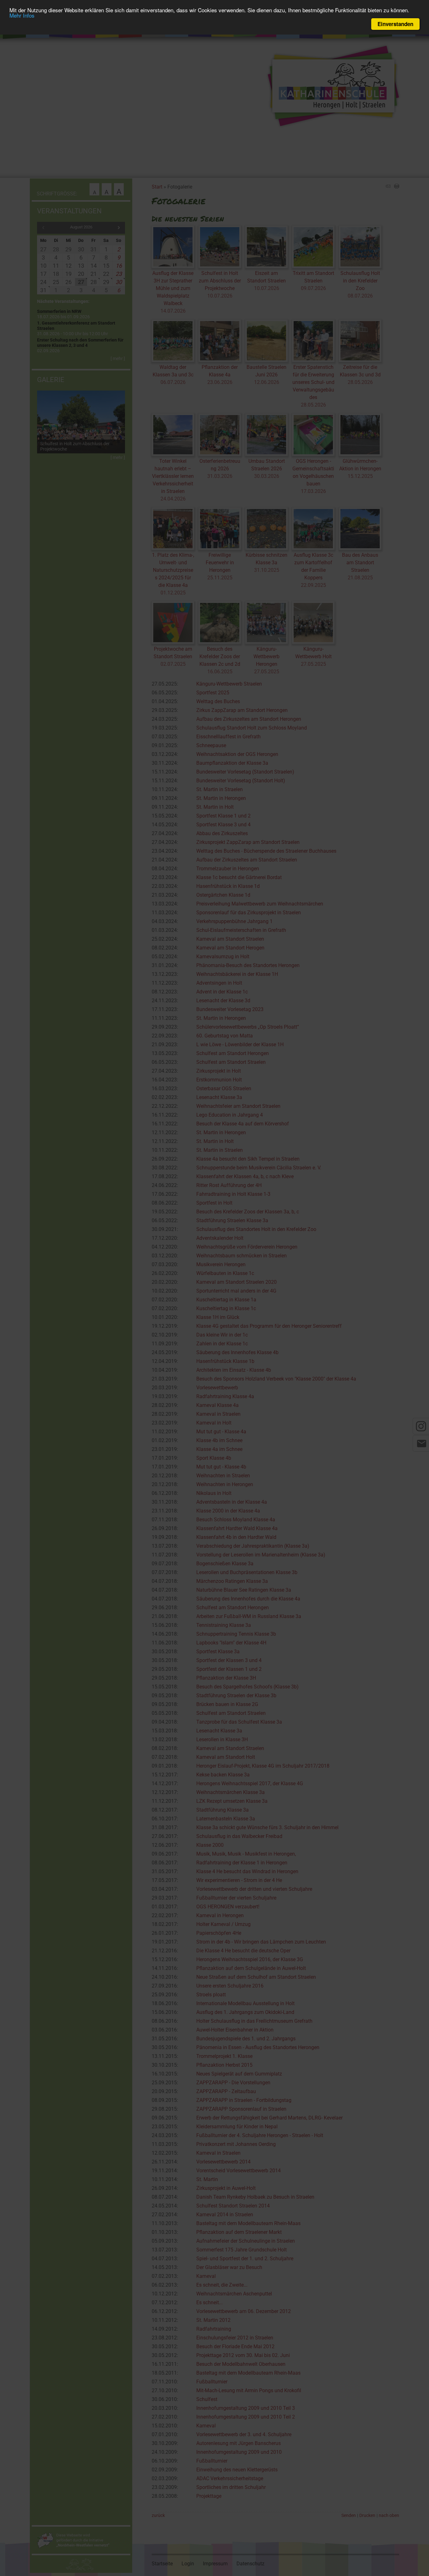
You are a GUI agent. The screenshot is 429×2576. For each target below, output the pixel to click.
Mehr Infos (22, 16)
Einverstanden (395, 24)
